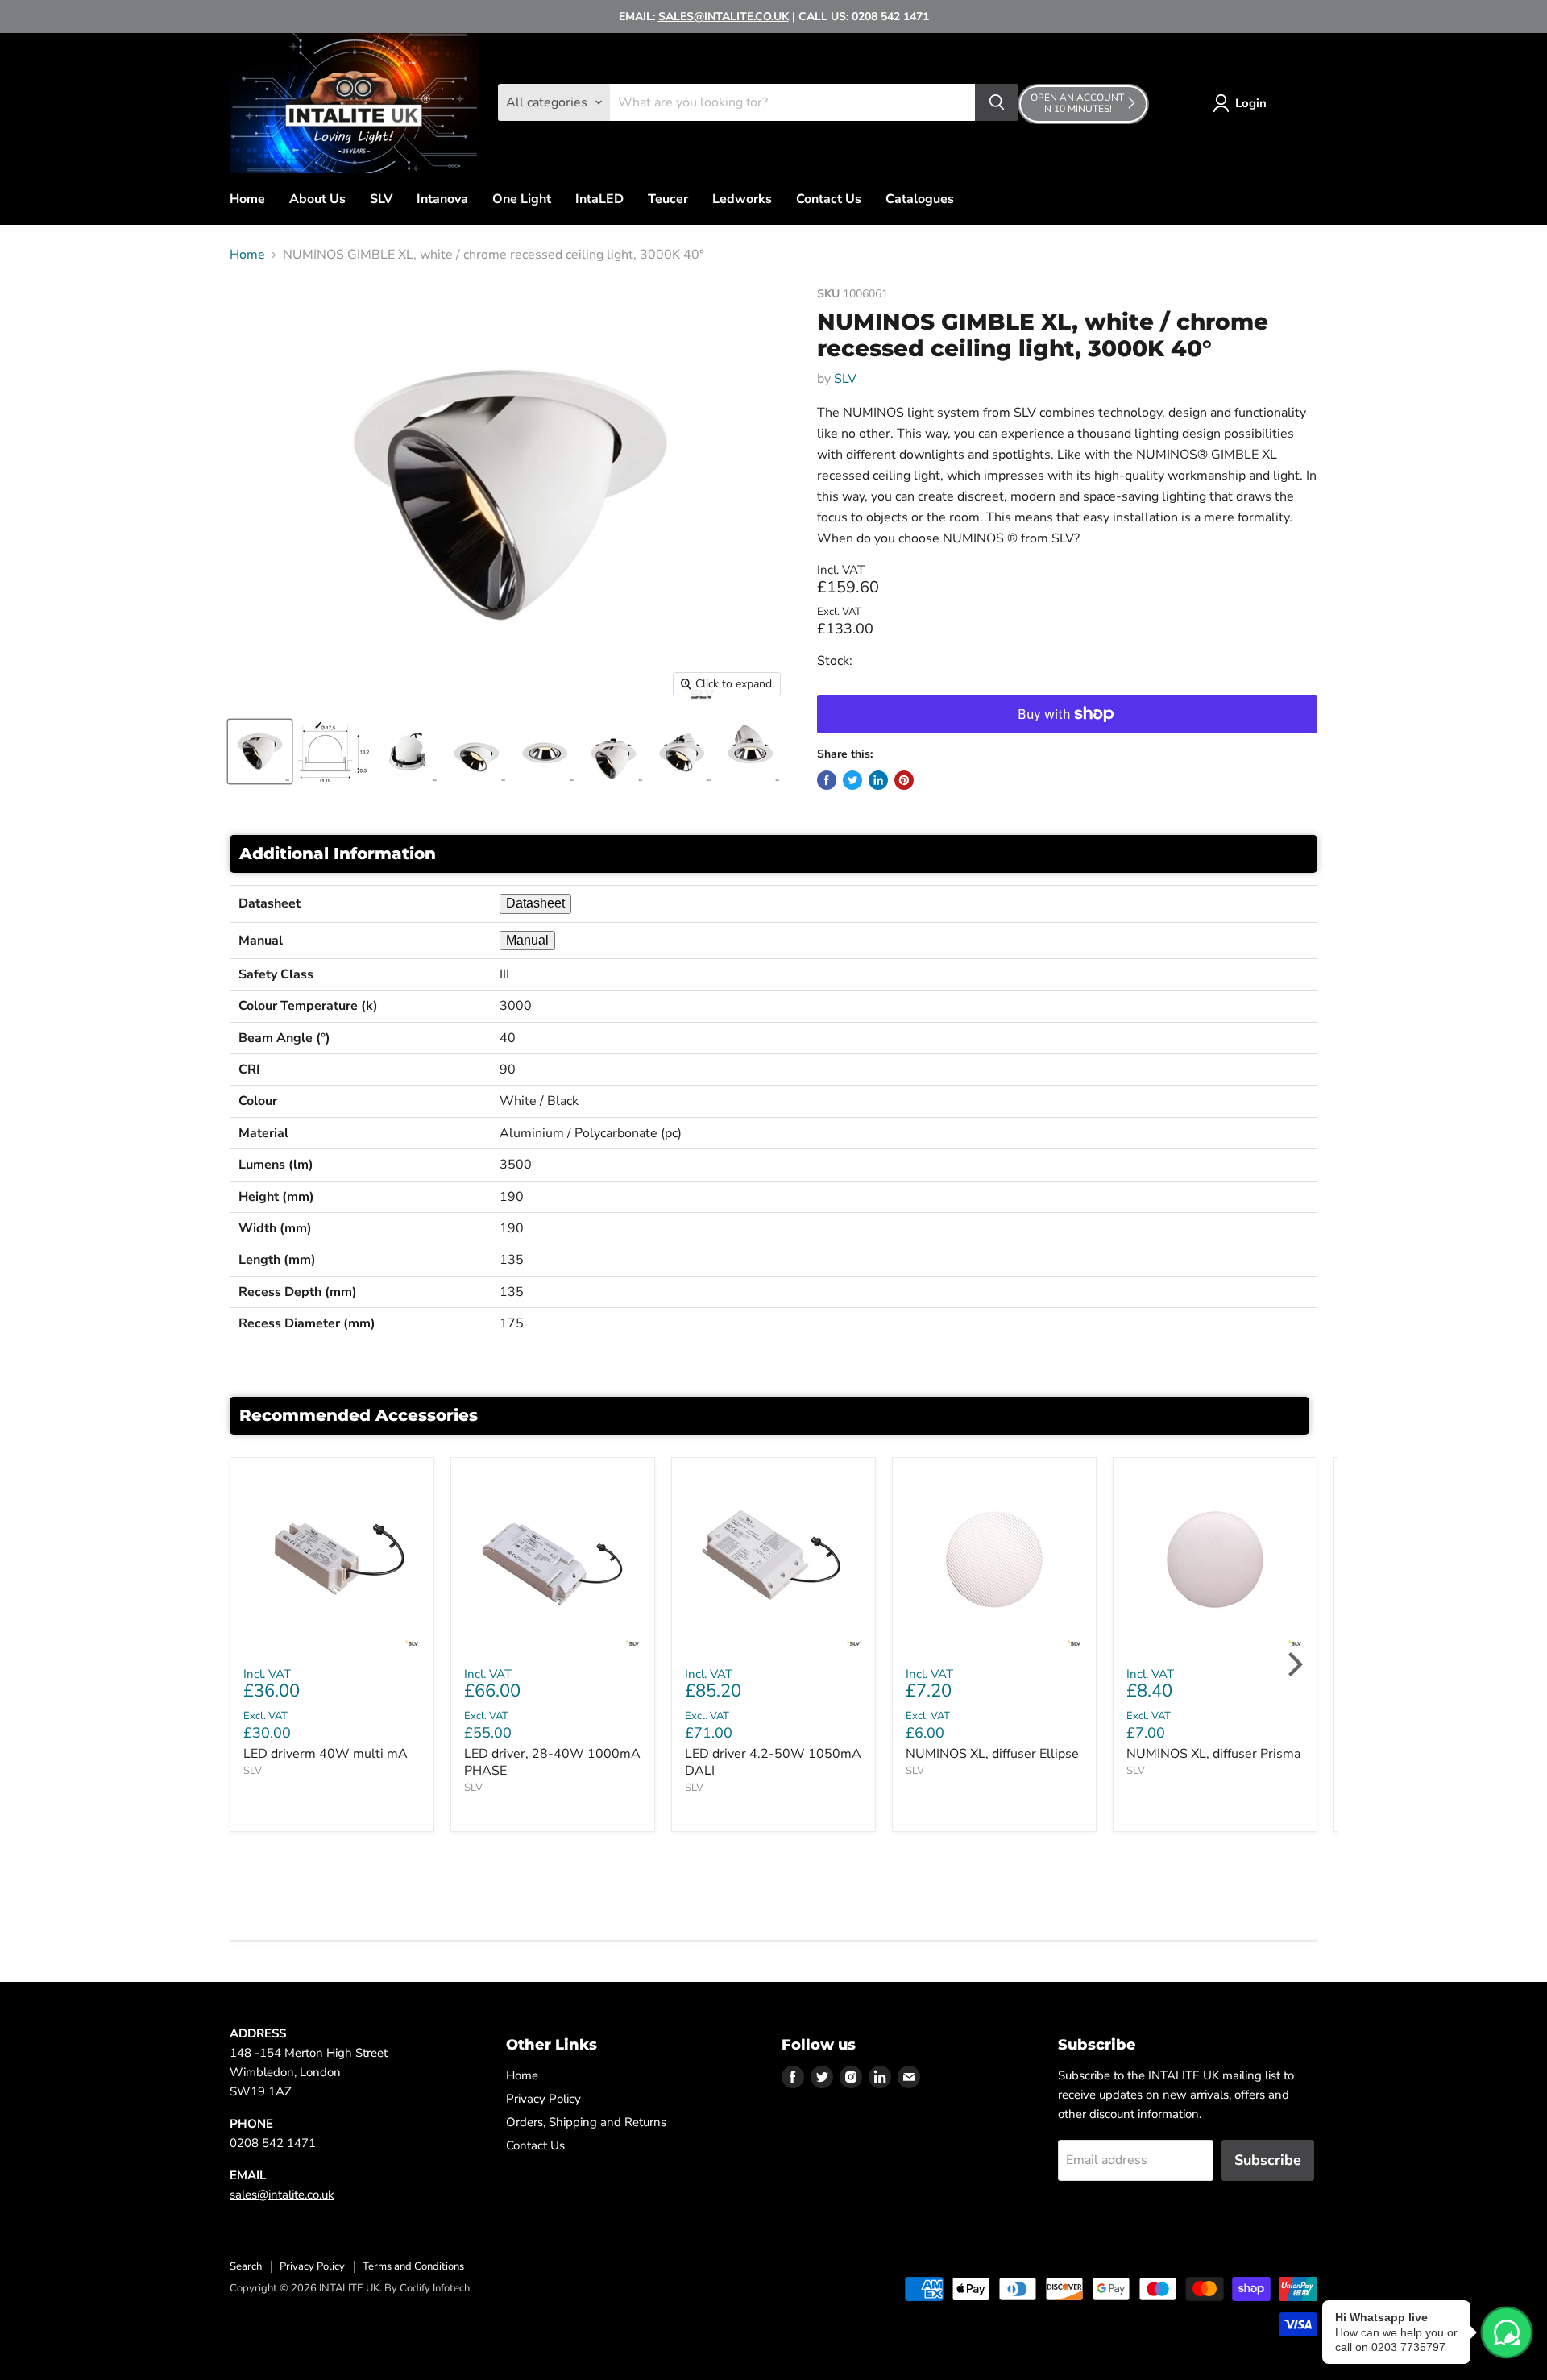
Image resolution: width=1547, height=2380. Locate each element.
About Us (317, 199)
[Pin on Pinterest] (904, 780)
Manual (527, 940)
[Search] (997, 102)
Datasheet (535, 903)
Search (246, 2266)
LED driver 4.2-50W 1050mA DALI (773, 1762)
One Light (522, 199)
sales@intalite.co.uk (282, 2195)
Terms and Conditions (413, 2266)
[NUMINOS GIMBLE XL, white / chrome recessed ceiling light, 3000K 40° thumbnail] (260, 752)
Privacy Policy (543, 2099)
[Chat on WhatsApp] (1507, 2332)
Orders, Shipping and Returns (586, 2122)
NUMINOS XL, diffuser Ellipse (992, 1754)
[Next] (1293, 1664)
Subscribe (1268, 2160)
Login (1251, 103)
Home (247, 199)
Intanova (442, 199)
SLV (381, 199)
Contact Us (829, 199)
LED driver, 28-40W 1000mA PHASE (552, 1762)
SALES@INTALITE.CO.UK (724, 17)
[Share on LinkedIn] (878, 780)
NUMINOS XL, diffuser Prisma (1213, 1754)
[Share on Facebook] (827, 780)
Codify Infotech (435, 2288)
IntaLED (599, 199)
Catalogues (920, 199)
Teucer (668, 199)
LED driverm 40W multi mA (326, 1754)
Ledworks (742, 199)
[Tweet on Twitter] (852, 780)
